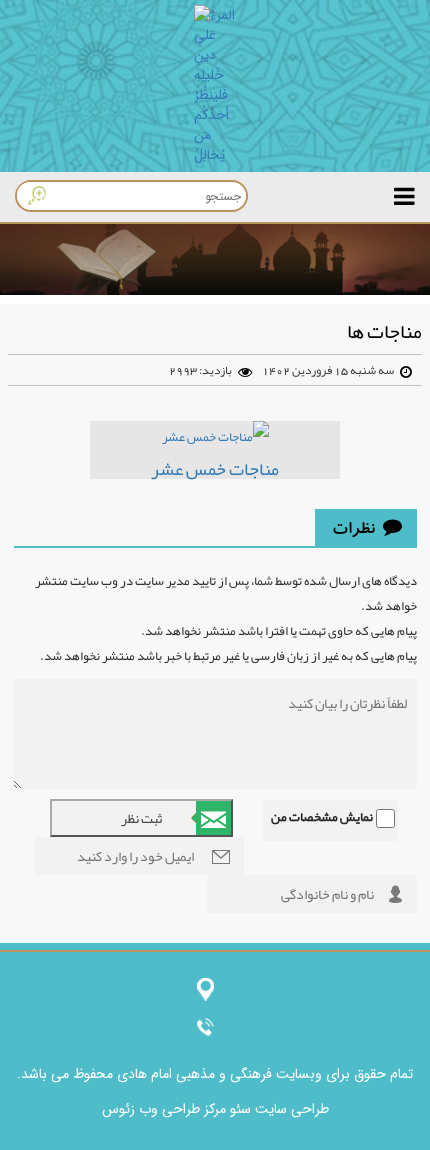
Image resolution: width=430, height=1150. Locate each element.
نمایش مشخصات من (322, 817)
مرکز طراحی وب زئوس (164, 1109)
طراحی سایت (290, 1109)
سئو (238, 1109)
